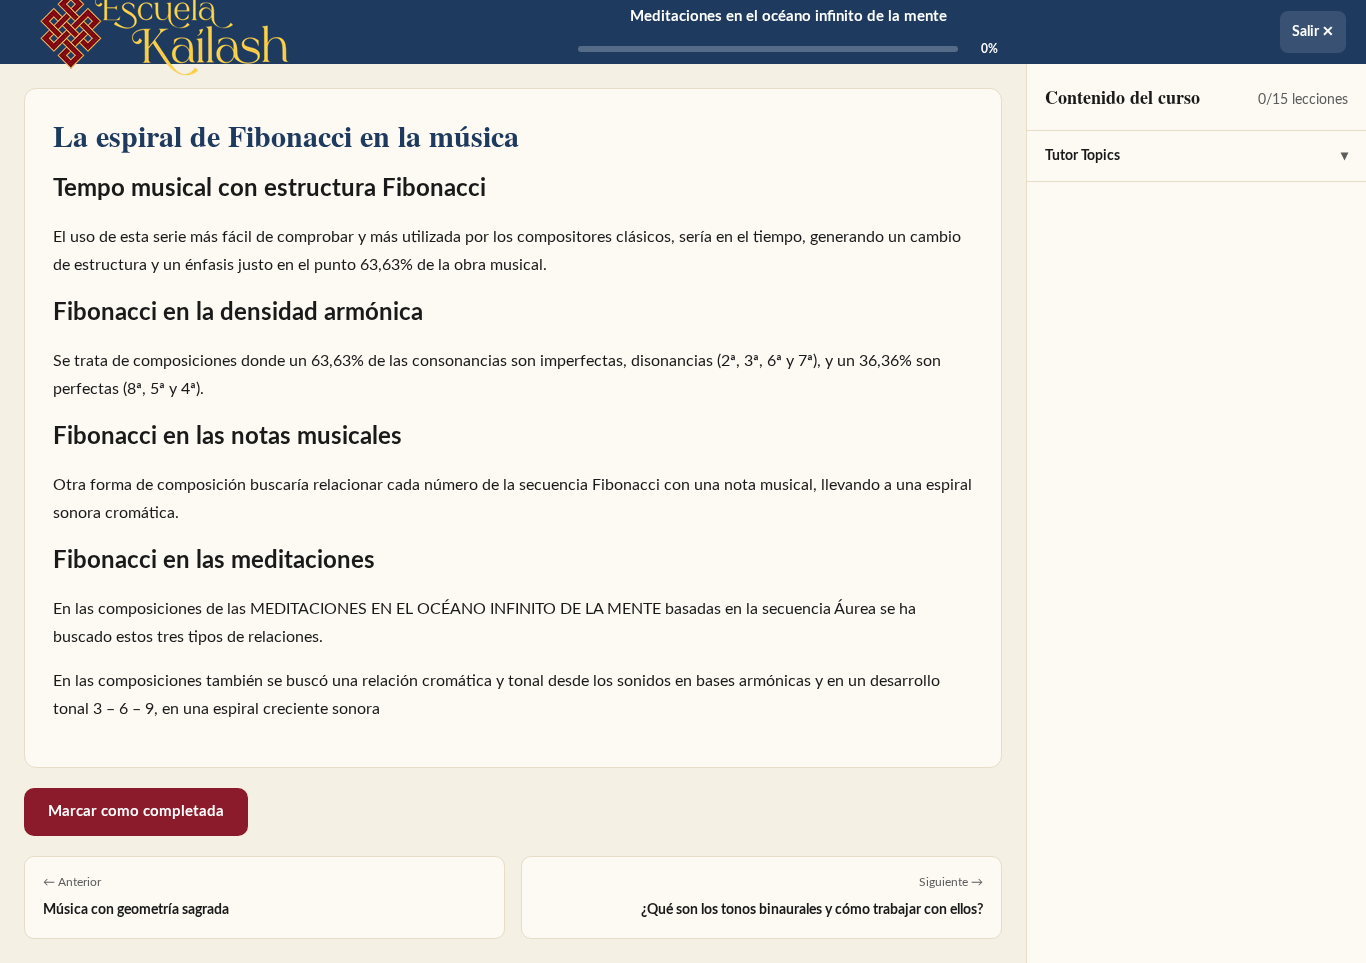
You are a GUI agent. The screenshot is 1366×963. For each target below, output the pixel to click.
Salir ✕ (1313, 32)
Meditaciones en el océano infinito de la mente (788, 16)
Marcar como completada (136, 811)
